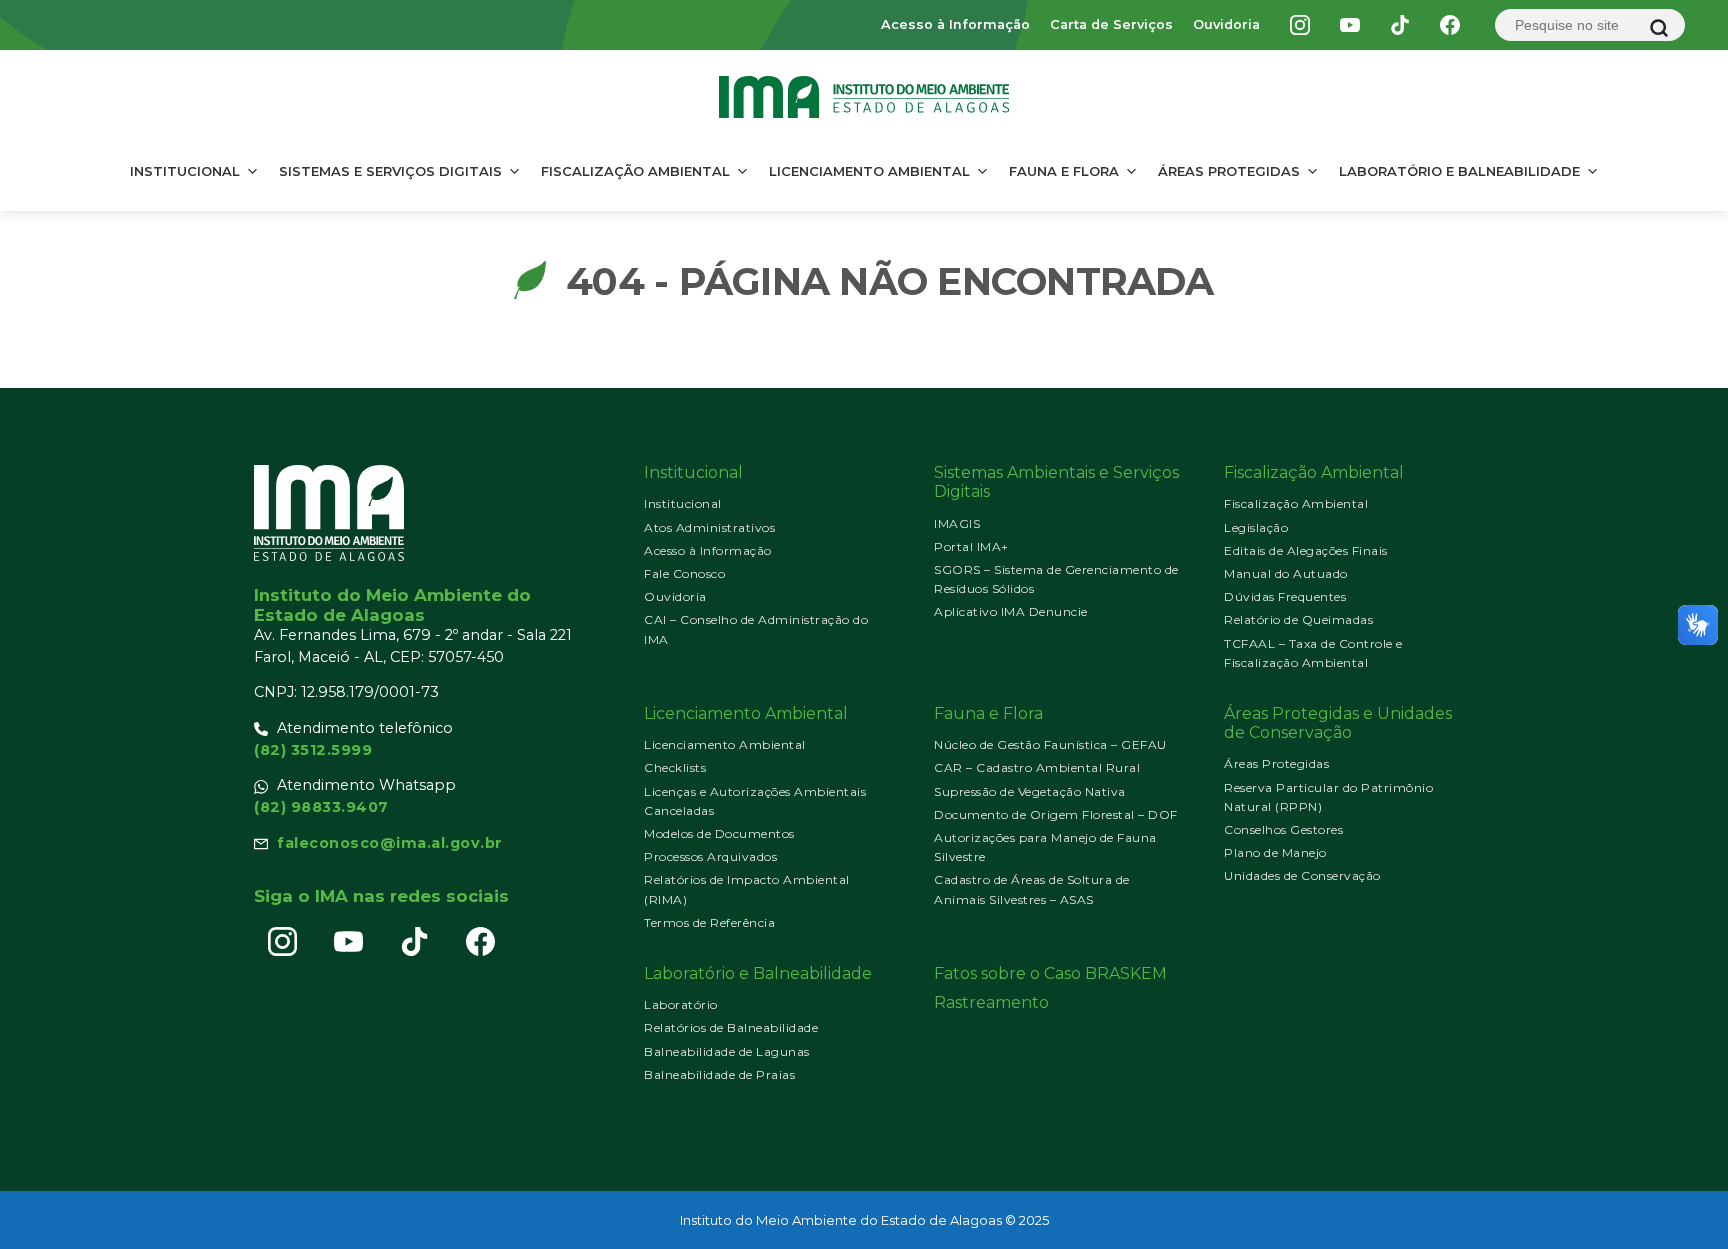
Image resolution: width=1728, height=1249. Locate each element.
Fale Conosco (684, 573)
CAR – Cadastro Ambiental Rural (1037, 767)
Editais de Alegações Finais (1306, 550)
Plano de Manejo (1275, 852)
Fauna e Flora (1064, 171)
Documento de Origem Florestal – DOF (1056, 814)
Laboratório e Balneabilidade (1459, 171)
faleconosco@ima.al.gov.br (390, 843)
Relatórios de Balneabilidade (731, 1027)
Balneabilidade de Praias (719, 1074)
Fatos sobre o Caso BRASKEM (1050, 973)
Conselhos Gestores (1283, 829)
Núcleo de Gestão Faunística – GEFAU (1050, 744)
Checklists (675, 767)
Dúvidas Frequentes (1285, 596)
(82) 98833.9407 (321, 807)
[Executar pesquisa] (1659, 28)
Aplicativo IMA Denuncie (1011, 611)
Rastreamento (991, 1002)
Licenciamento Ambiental (869, 171)
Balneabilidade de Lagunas (727, 1051)
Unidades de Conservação (1302, 875)
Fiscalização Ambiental (635, 171)
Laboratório (681, 1004)
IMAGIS (957, 523)
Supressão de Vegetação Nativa (1030, 791)
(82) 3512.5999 (313, 750)
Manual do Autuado (1286, 573)
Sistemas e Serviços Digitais (390, 171)
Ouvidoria (1226, 24)
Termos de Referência (709, 922)
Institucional (185, 171)
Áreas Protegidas (1229, 171)
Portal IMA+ (971, 546)
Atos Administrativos (709, 527)
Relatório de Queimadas (1298, 619)
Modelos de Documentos (719, 833)
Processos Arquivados (710, 856)
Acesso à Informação (955, 24)
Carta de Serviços (1111, 24)
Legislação (1256, 527)
